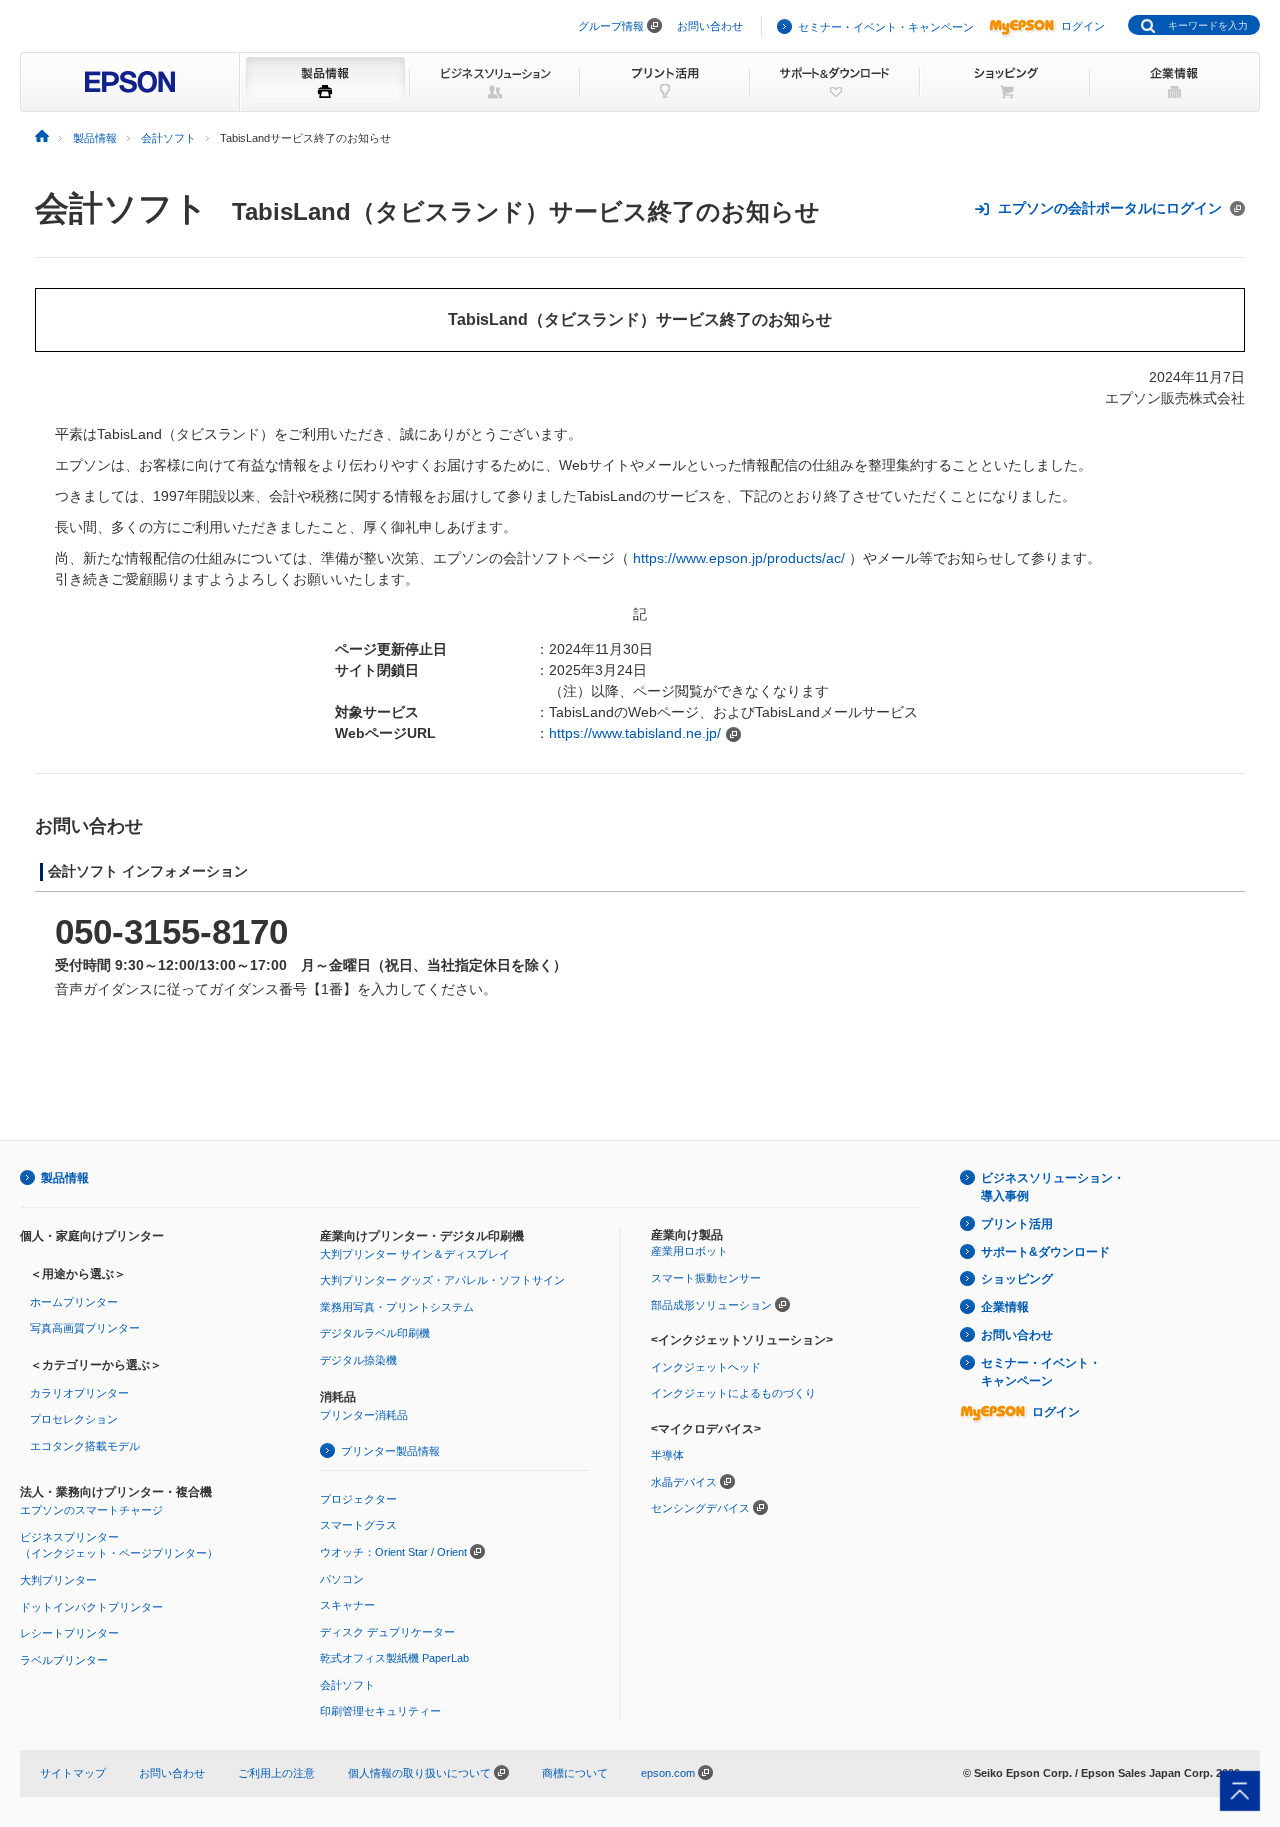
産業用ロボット (689, 1251)
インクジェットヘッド (706, 1367)
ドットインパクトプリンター (91, 1607)
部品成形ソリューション (711, 1305)
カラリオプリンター (79, 1393)
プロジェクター (358, 1499)
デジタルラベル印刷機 (375, 1333)
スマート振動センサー (706, 1278)
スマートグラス (358, 1525)
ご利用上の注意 (276, 1773)
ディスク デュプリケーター (387, 1632)
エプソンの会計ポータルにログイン (1110, 208)
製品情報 (65, 1178)
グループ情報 (611, 26)
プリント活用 (1017, 1224)
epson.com (668, 1773)
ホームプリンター (74, 1302)
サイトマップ (73, 1773)
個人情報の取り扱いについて (421, 1773)
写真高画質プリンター (85, 1328)
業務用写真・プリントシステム (397, 1307)
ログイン (1083, 26)
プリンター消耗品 (364, 1415)
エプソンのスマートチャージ (91, 1510)
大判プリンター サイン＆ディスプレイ (415, 1254)
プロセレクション (74, 1419)
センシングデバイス (700, 1508)
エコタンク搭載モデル (85, 1446)
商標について (575, 1773)
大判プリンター (58, 1580)
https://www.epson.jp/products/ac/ (739, 558)
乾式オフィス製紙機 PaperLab (394, 1658)
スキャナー (347, 1605)
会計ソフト (121, 208)
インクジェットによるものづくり (733, 1393)
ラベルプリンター (64, 1660)
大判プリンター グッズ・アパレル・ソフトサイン (442, 1280)
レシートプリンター (69, 1633)
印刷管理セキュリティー (380, 1711)
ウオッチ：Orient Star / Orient (393, 1552)
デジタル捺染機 (358, 1360)
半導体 (667, 1455)
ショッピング (1017, 1279)
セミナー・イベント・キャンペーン (886, 27)
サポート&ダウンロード (1045, 1252)
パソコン (342, 1579)
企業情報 (1005, 1307)
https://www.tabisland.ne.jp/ (635, 733)
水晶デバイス (684, 1482)
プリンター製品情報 (390, 1451)
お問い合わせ (710, 26)
